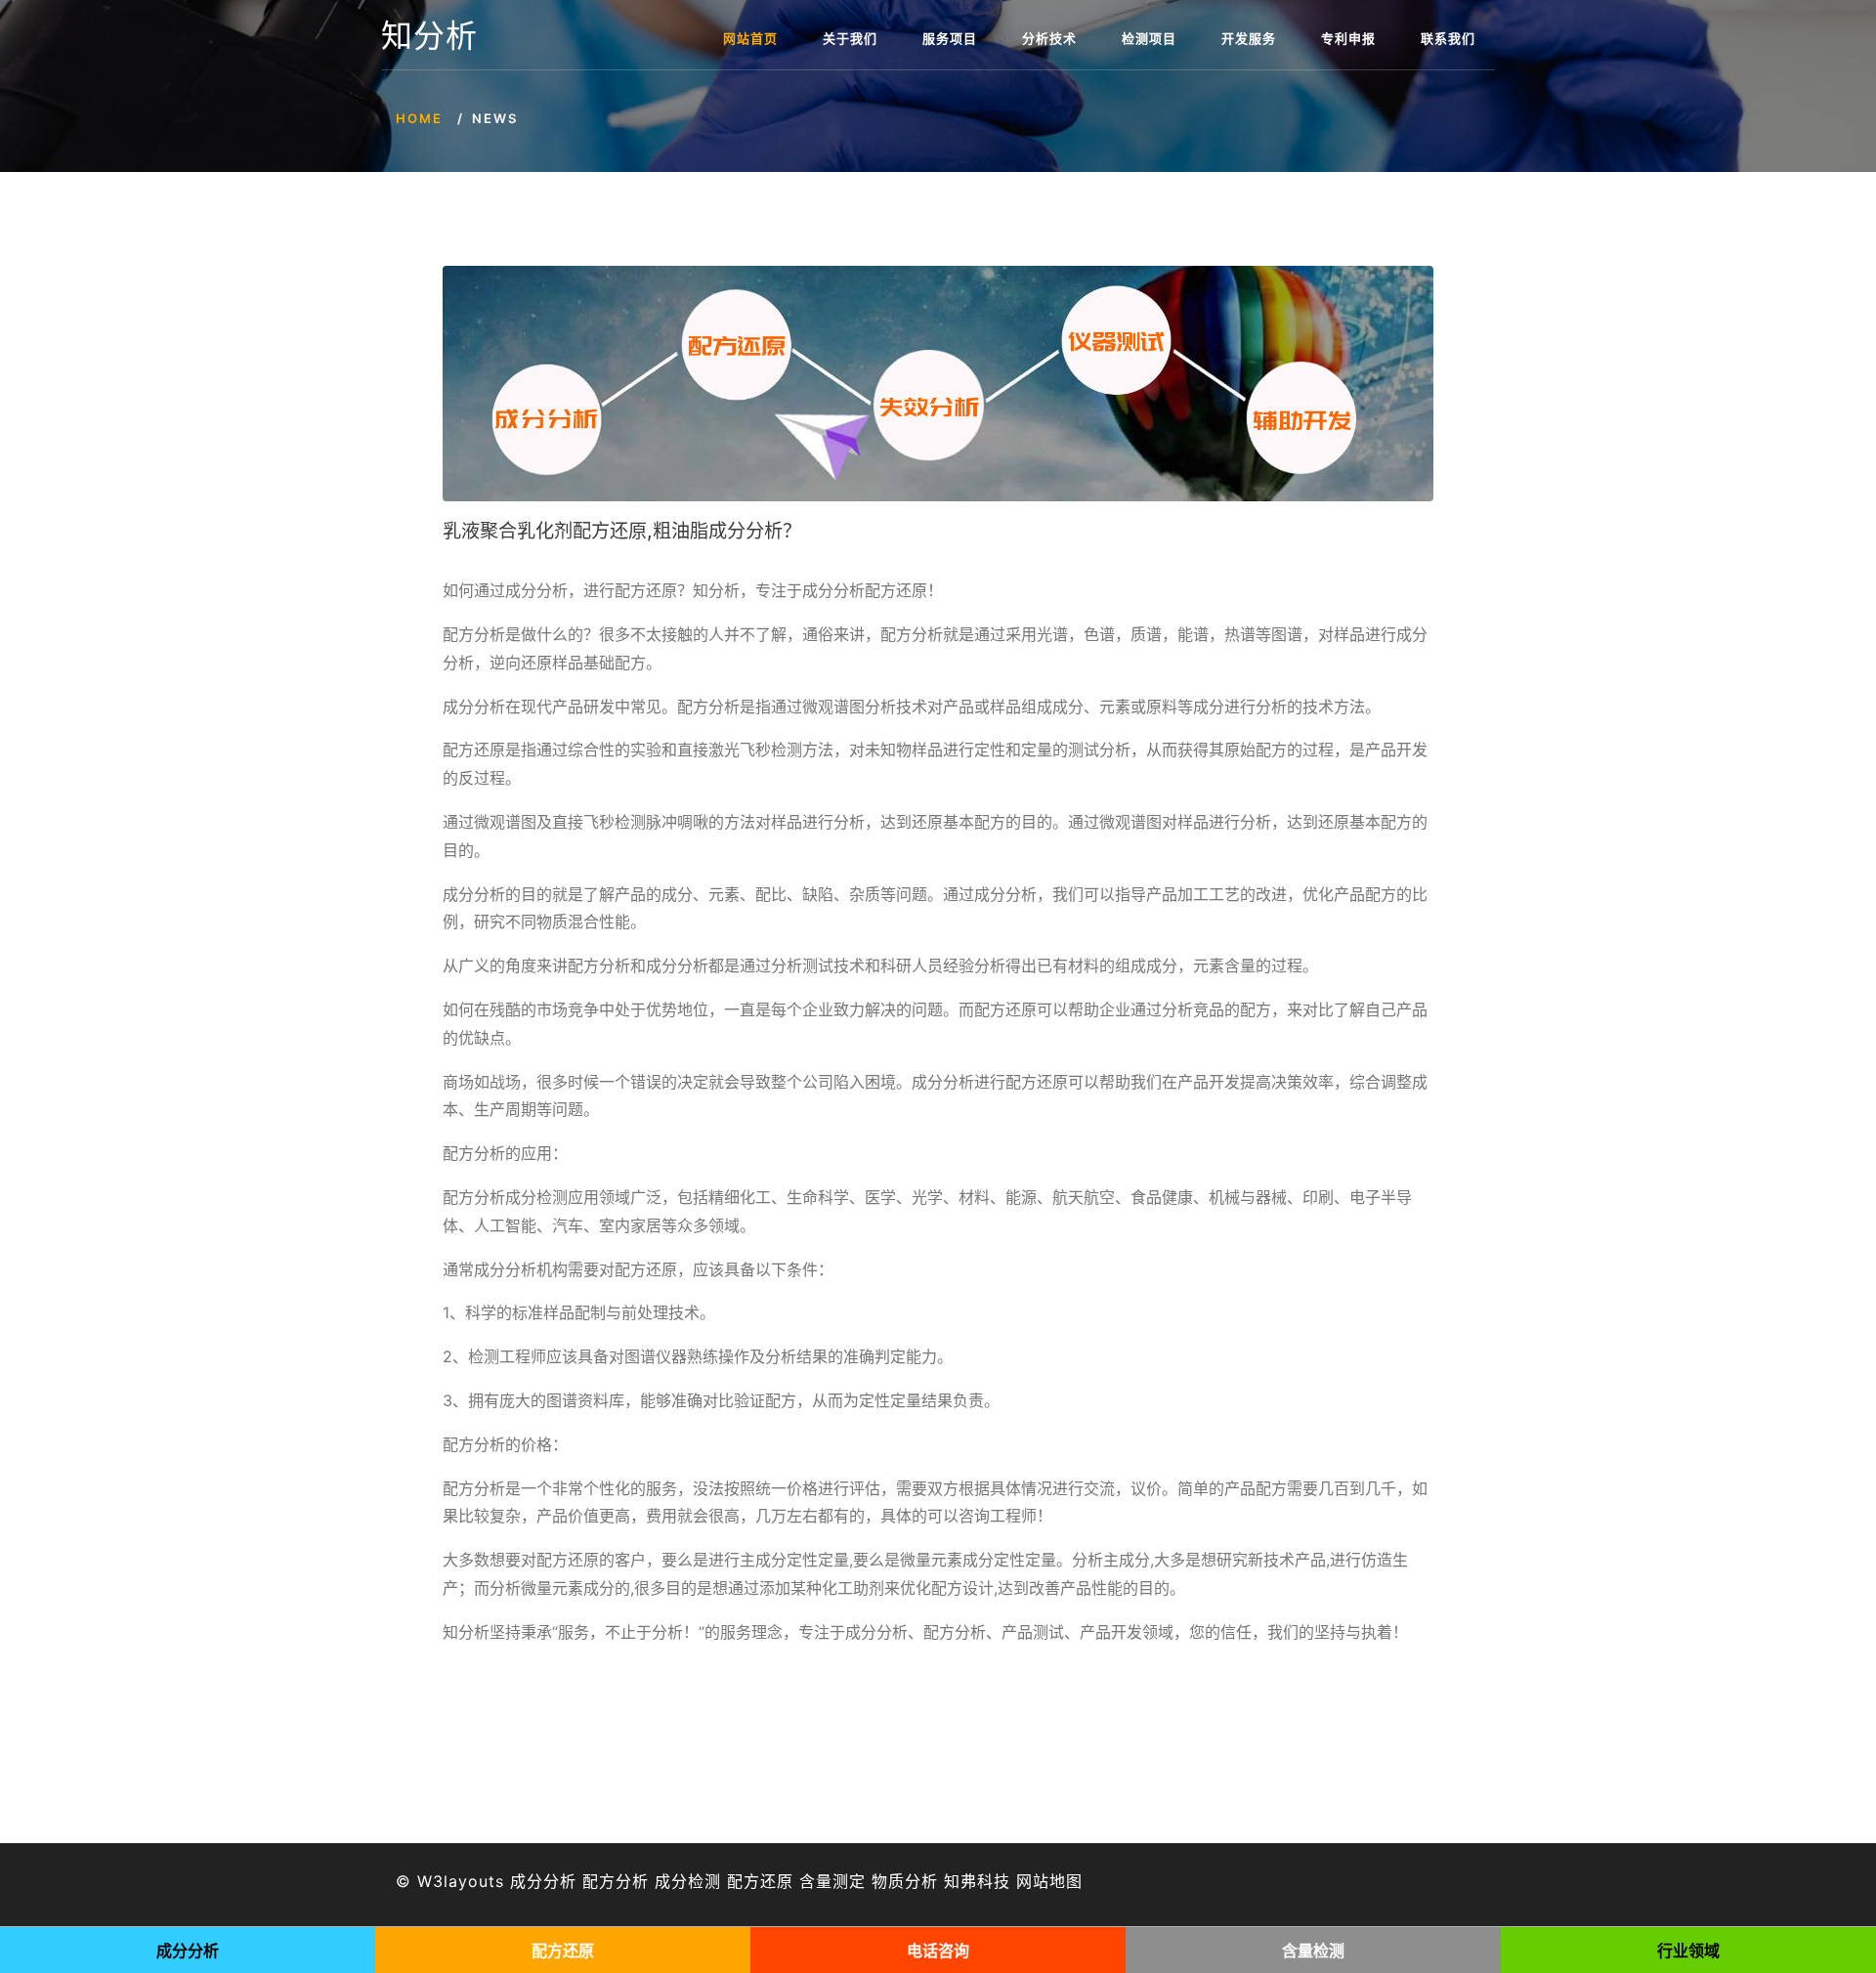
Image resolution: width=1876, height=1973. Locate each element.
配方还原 (760, 1881)
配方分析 (616, 1881)
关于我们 (850, 38)
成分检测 (688, 1881)
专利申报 (1348, 38)
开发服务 (1249, 38)
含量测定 (832, 1881)
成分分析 (543, 1881)
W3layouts (461, 1881)
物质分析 (905, 1881)
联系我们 (1448, 38)
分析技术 (1049, 38)
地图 (1066, 1881)
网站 (1033, 1881)
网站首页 (750, 38)
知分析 (429, 36)
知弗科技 (977, 1881)
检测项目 (1149, 38)
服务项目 (950, 38)
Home (419, 118)
